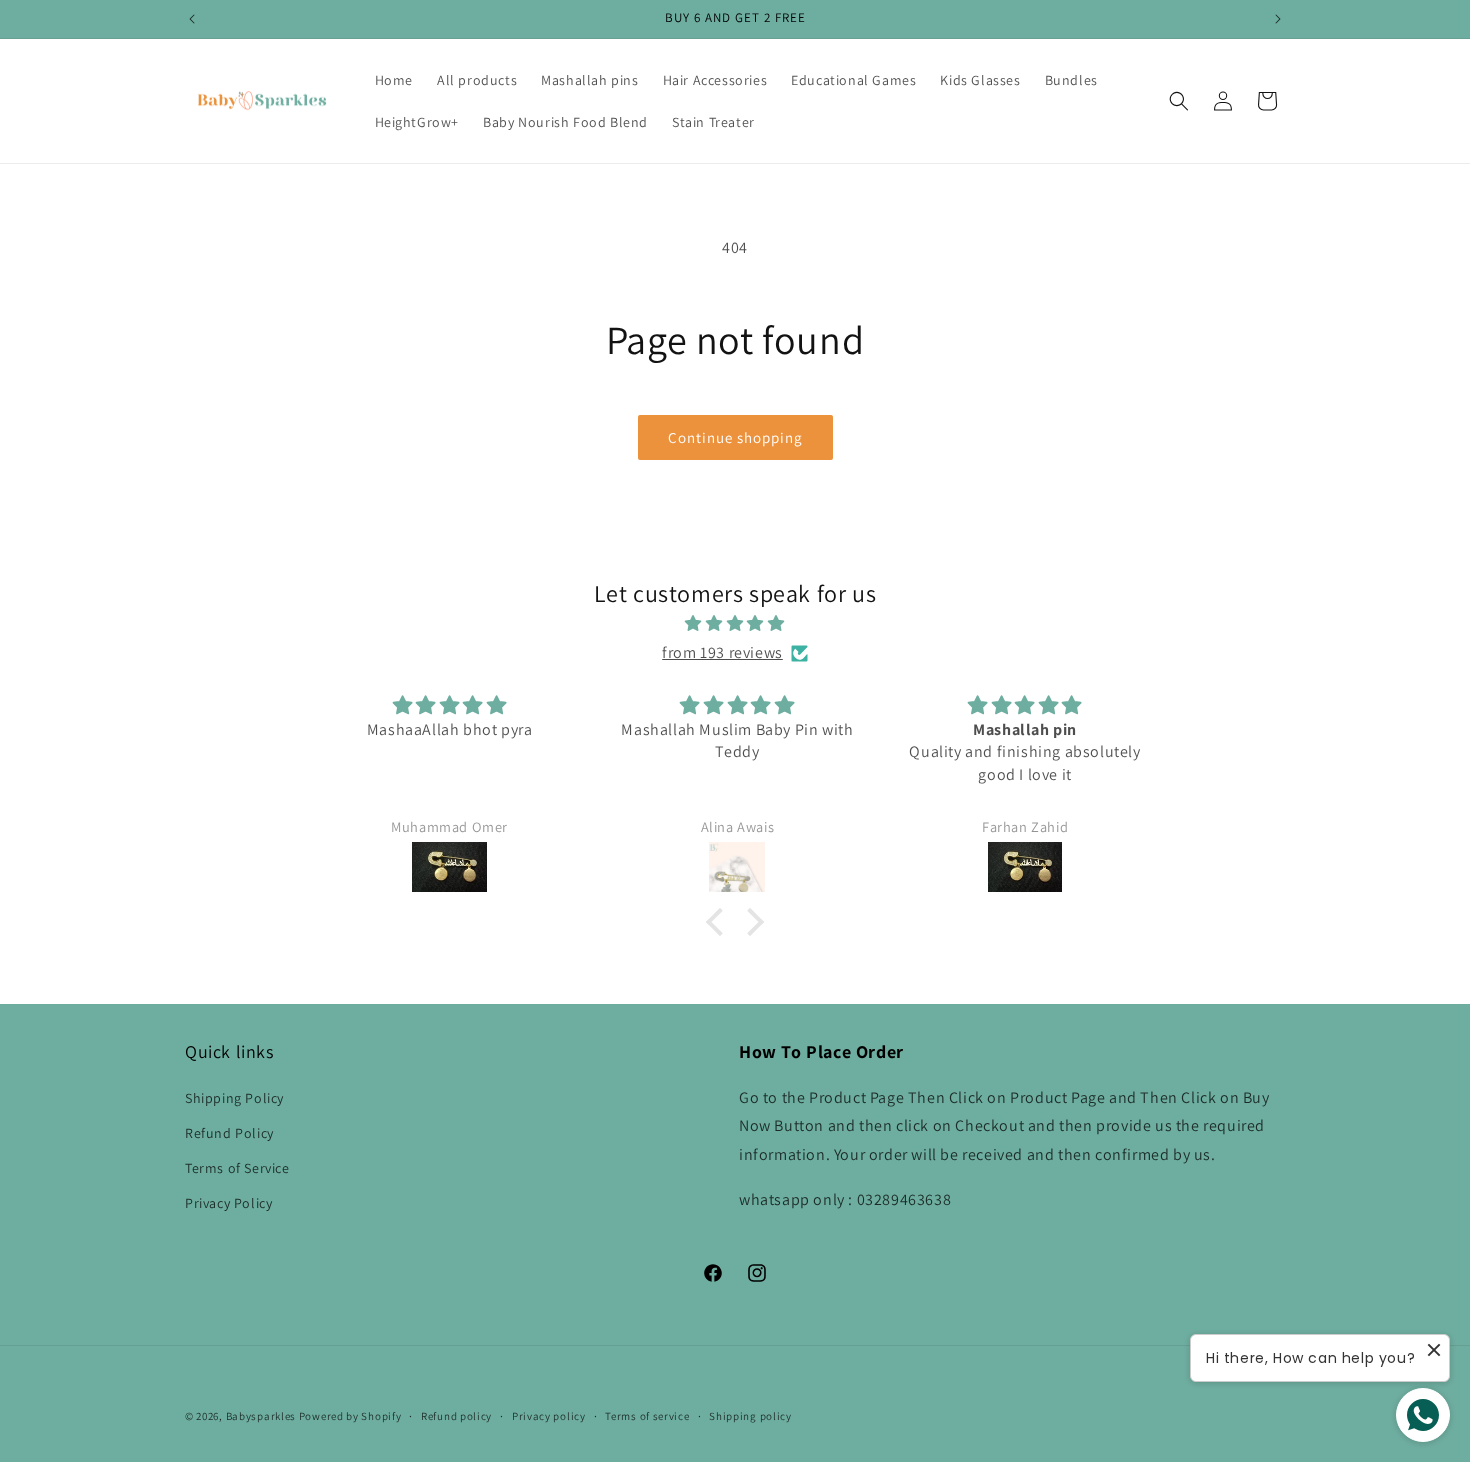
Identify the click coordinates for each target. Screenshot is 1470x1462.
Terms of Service (237, 1168)
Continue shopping (735, 437)
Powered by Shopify (350, 1416)
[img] (735, 624)
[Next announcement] (1278, 19)
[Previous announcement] (192, 19)
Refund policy (456, 1416)
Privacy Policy (228, 1203)
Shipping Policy (234, 1097)
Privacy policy (549, 1416)
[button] (1179, 101)
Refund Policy (229, 1133)
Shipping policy (750, 1416)
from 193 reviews (722, 652)
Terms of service (647, 1416)
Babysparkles (261, 1416)
